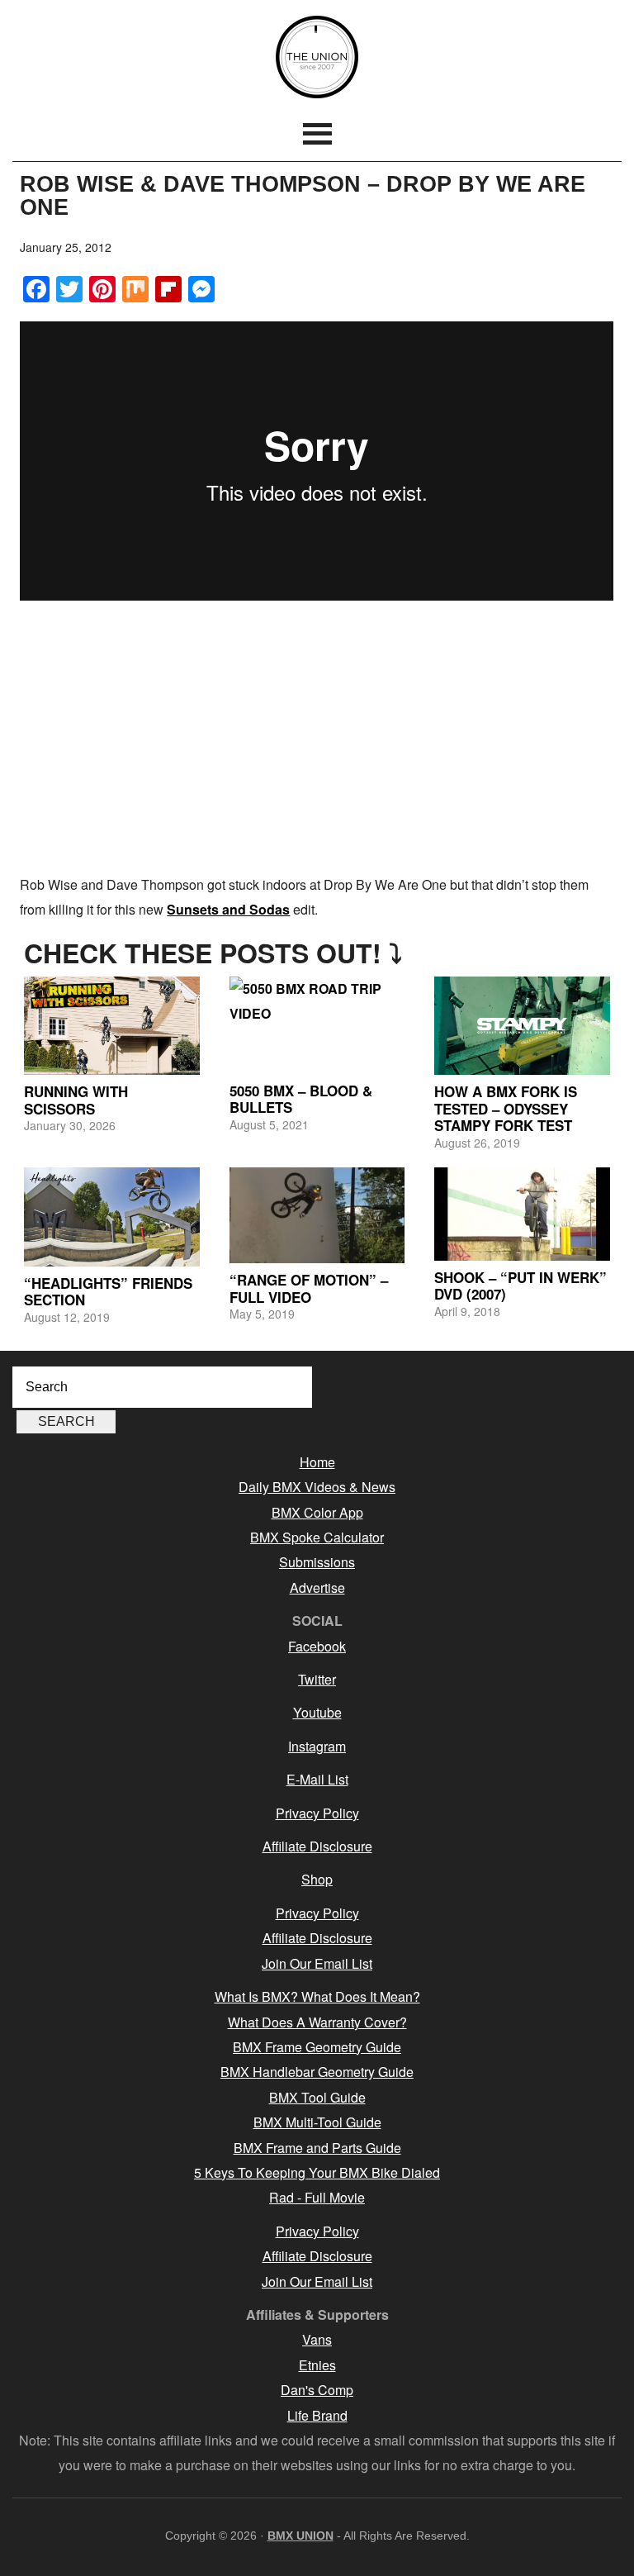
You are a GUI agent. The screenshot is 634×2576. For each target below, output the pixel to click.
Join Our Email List (317, 1963)
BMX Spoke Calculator (317, 1537)
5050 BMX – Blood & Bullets (301, 1099)
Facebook (317, 1646)
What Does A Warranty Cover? (317, 2022)
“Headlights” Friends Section (108, 1291)
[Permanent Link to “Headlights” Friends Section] (112, 1217)
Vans (317, 2339)
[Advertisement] (317, 740)
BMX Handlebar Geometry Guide (317, 2072)
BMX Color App (317, 1512)
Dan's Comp (317, 2390)
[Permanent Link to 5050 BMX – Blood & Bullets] (317, 1025)
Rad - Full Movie (317, 2197)
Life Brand (317, 2415)
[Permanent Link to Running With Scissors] (112, 1026)
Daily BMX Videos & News (317, 1487)
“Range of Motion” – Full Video (309, 1288)
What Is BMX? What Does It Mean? (317, 1996)
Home (317, 1462)
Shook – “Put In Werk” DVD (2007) (520, 1286)
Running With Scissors (76, 1100)
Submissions (317, 1562)
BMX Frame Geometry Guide (317, 2047)
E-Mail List (317, 1779)
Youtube (317, 1712)
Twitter (317, 1679)
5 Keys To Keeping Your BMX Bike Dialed (317, 2172)
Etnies (317, 2365)
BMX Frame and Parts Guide (317, 2148)
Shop (317, 1879)
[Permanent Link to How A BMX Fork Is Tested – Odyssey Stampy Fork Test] (522, 1026)
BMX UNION (317, 57)
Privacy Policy (317, 1813)
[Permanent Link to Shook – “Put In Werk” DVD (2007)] (522, 1214)
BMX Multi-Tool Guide (317, 2122)
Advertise (317, 1587)
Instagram (317, 1746)
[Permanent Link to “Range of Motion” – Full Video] (317, 1215)
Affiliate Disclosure (317, 1846)
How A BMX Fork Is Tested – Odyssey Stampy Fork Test (506, 1108)
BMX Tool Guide (317, 2097)
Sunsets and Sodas (228, 909)
